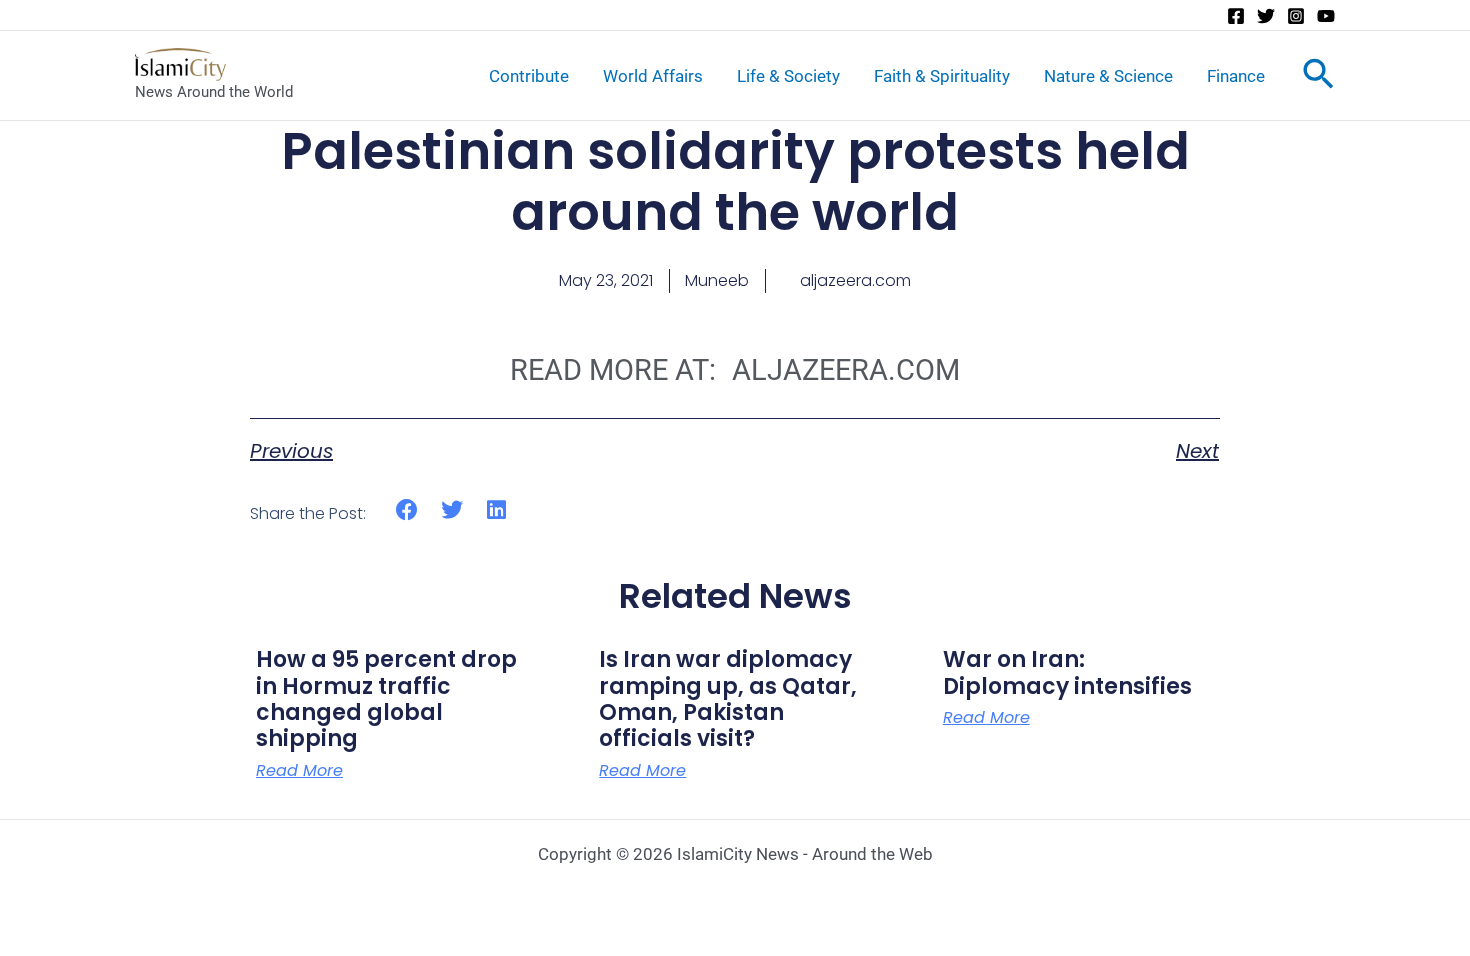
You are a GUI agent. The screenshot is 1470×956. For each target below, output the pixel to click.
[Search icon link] (1318, 78)
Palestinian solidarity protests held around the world (735, 181)
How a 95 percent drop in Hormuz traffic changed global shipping (386, 699)
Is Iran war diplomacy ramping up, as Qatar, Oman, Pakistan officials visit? (728, 699)
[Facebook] (1236, 16)
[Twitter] (1266, 16)
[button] (407, 510)
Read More (299, 771)
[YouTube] (1326, 16)
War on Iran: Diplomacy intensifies (1067, 672)
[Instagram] (1296, 16)
